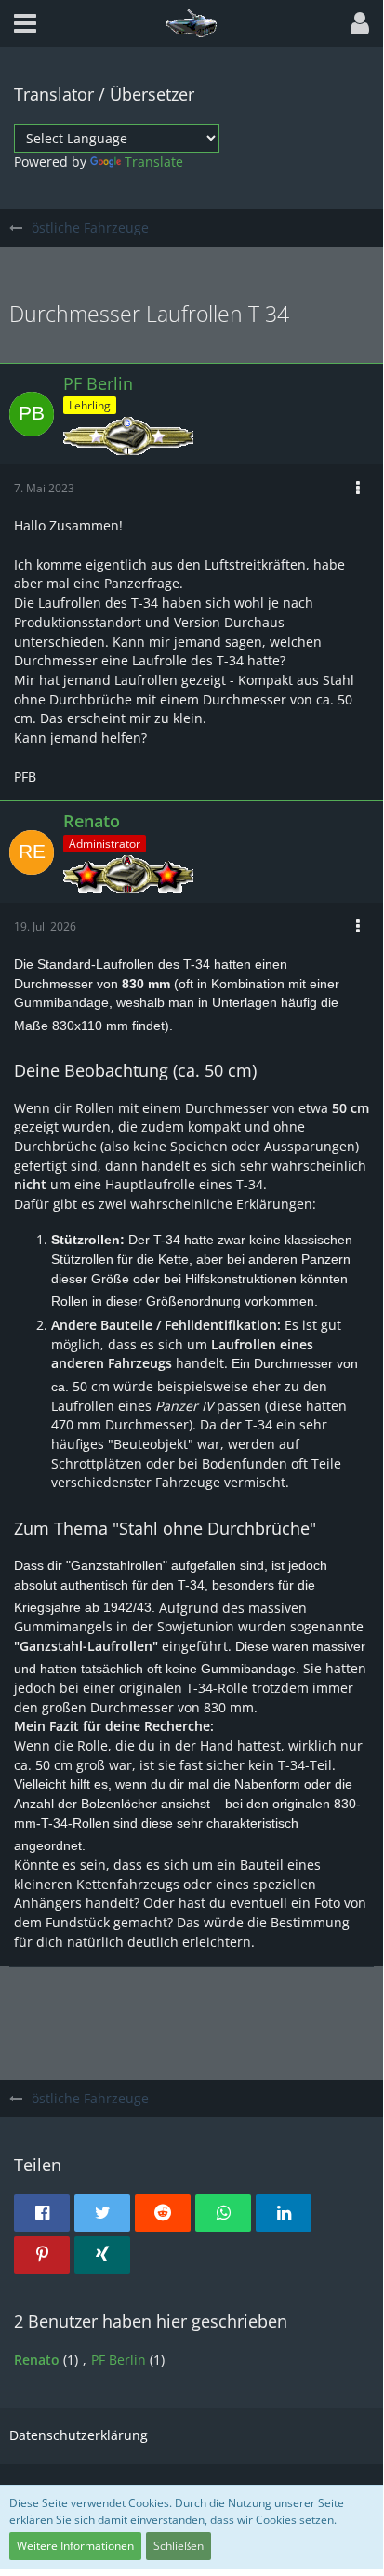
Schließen (179, 2546)
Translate (154, 161)
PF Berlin (119, 2360)
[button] (25, 23)
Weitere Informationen (75, 2546)
